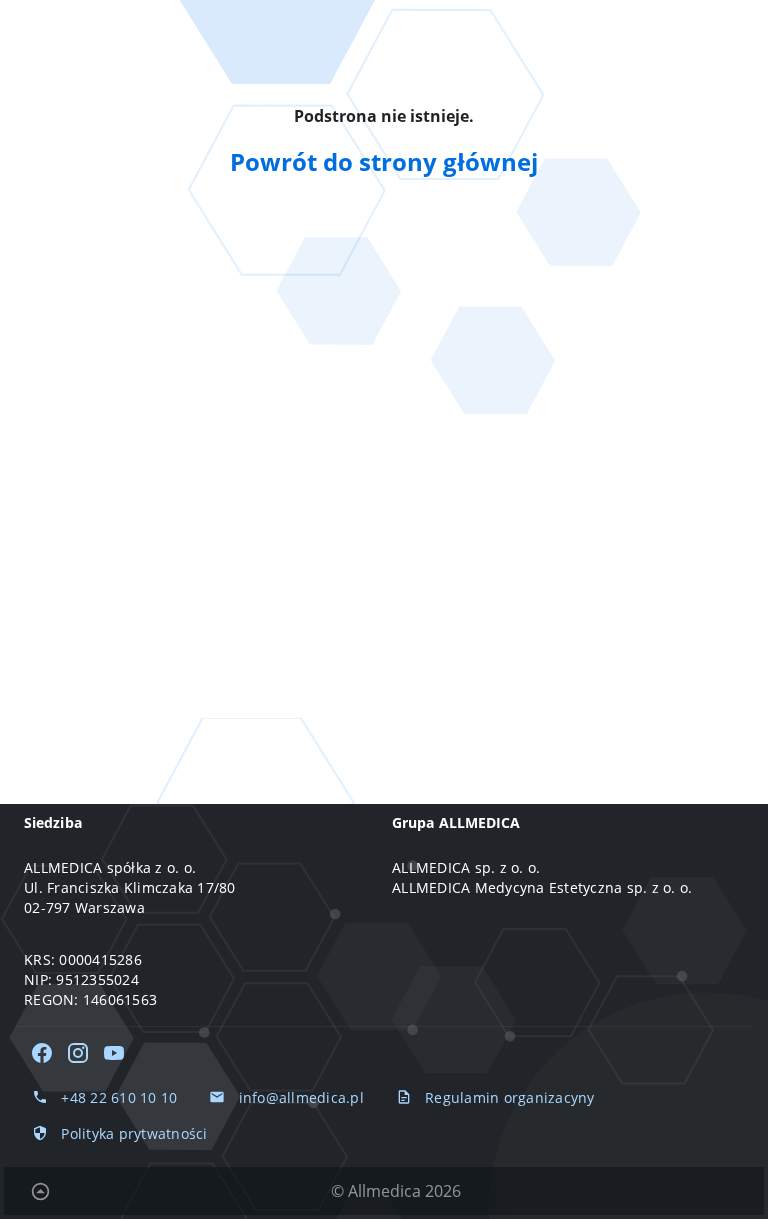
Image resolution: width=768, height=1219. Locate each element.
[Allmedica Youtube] (114, 1053)
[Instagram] (78, 1053)
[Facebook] (42, 1053)
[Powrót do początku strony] (40, 1191)
